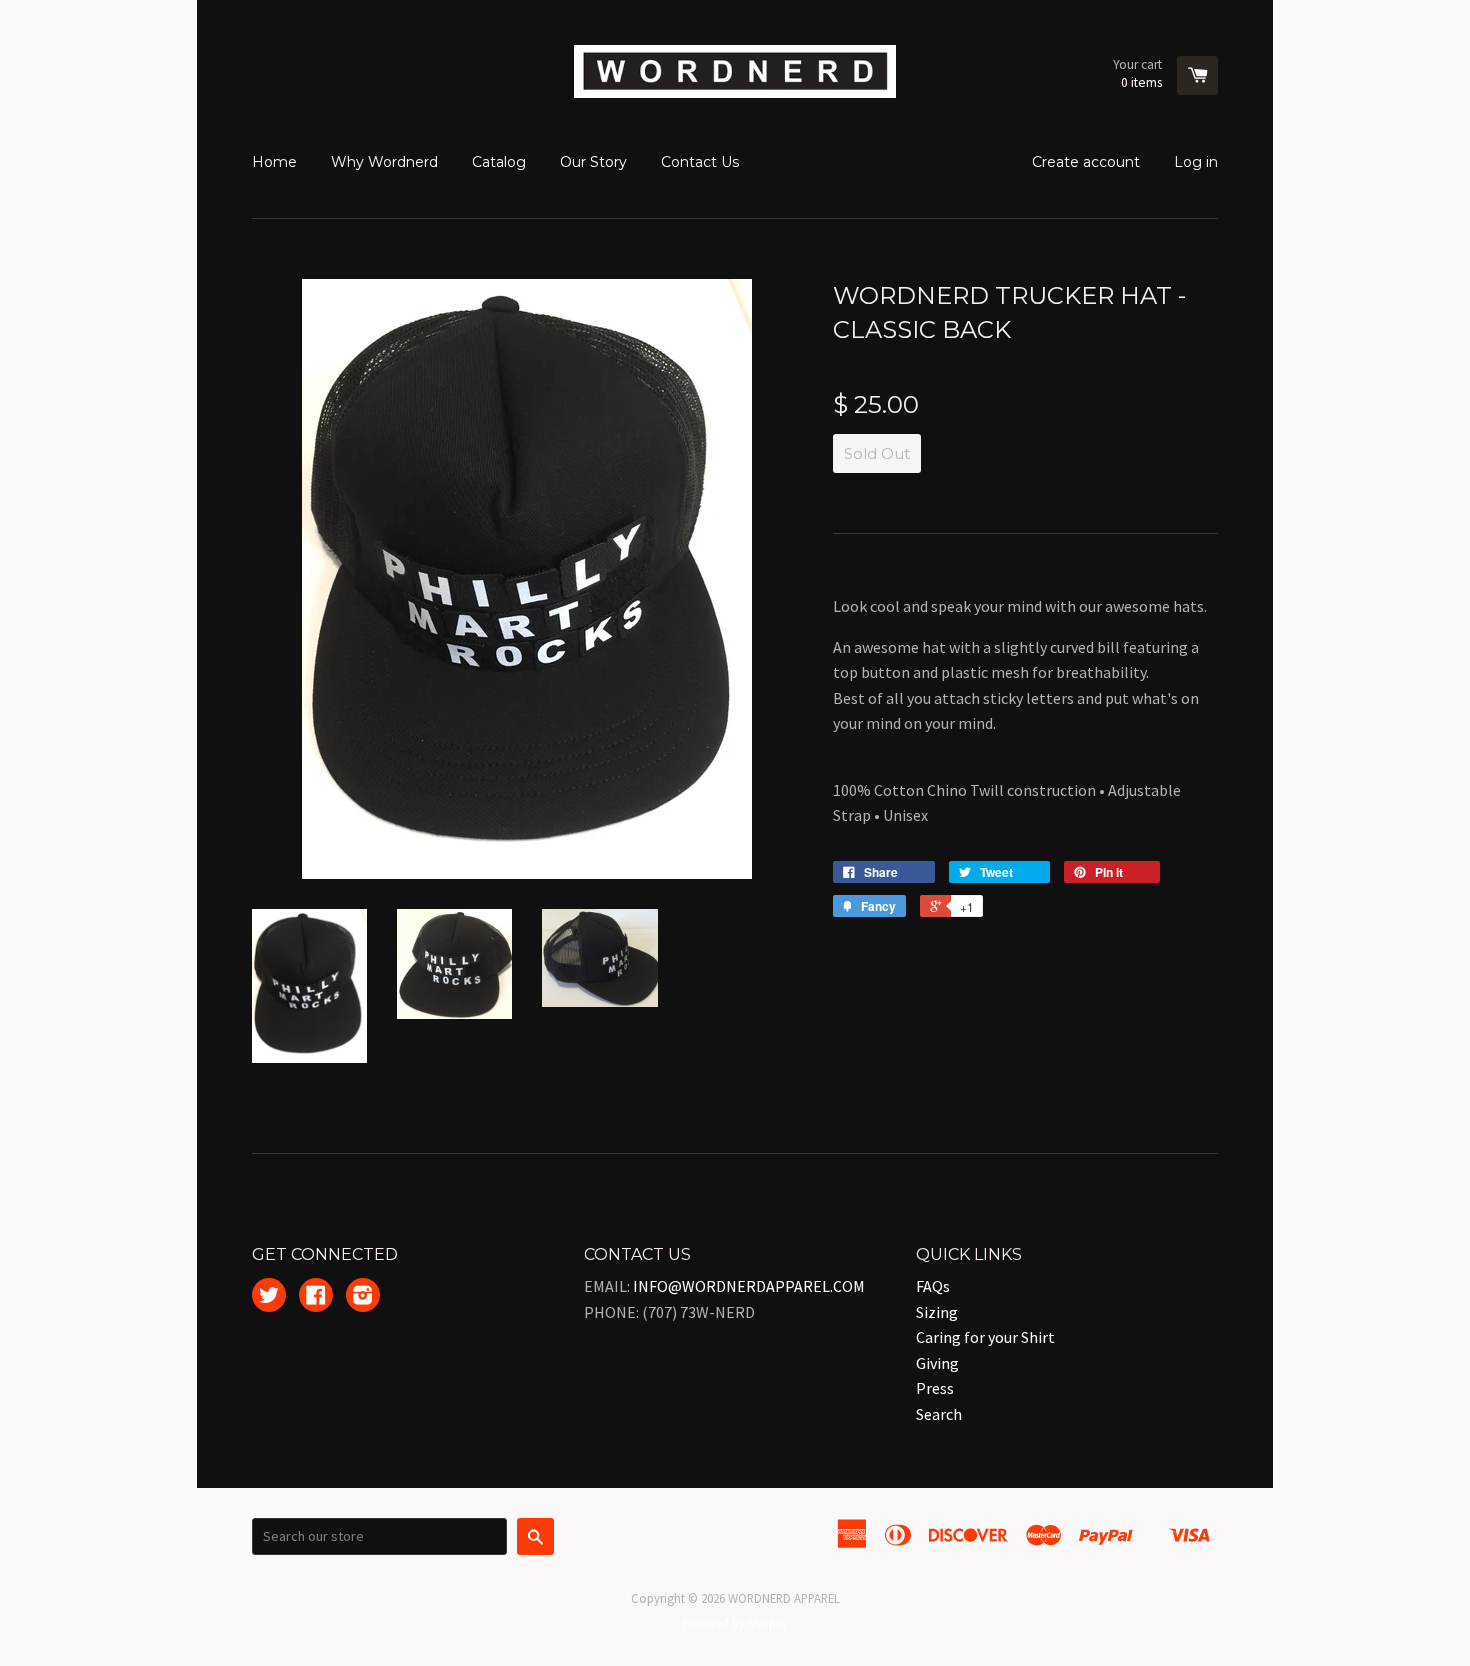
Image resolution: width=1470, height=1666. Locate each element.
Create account (1086, 162)
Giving (937, 1363)
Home (274, 162)
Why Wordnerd (384, 162)
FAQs (933, 1286)
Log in (1196, 162)
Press (935, 1388)
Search (939, 1414)
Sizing (937, 1312)
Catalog (499, 162)
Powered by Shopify (735, 1623)
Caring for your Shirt (985, 1337)
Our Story (593, 162)
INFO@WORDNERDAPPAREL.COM (749, 1286)
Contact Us (700, 162)
